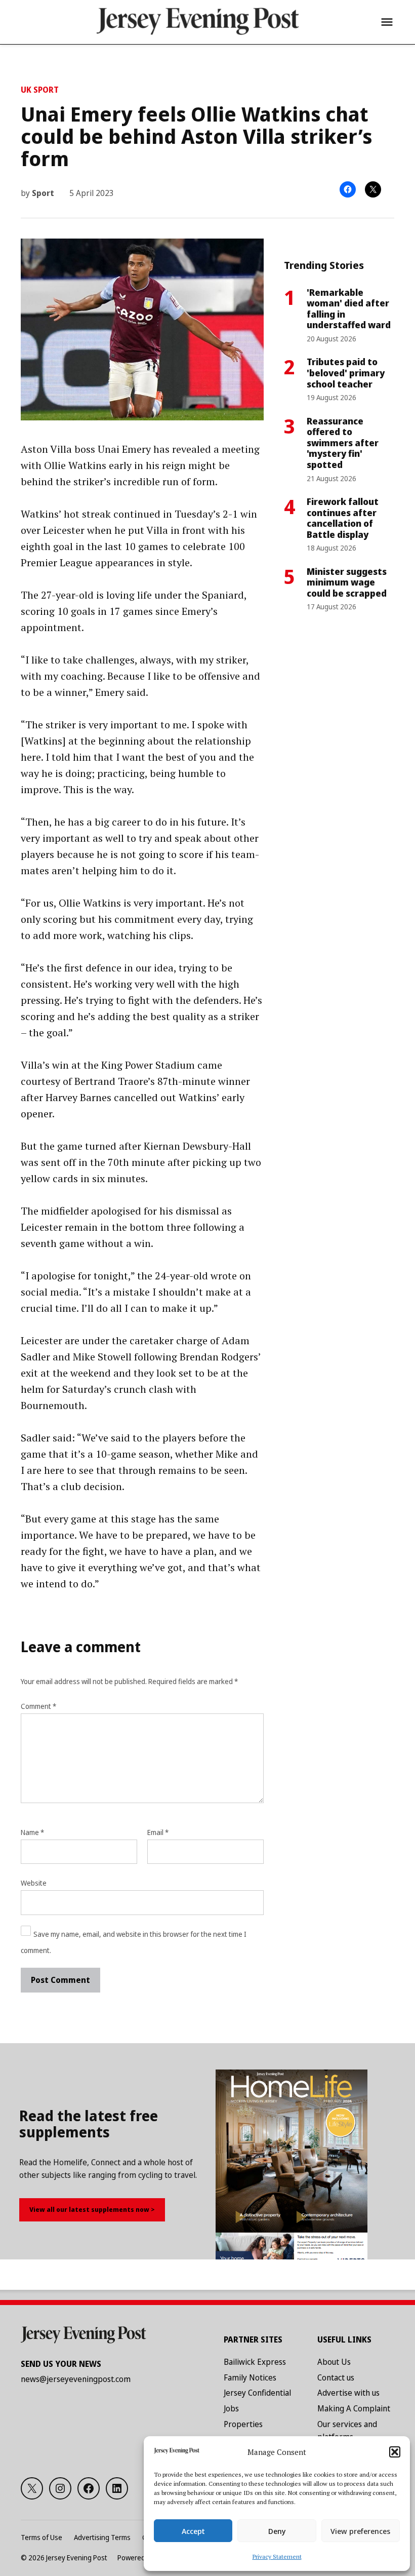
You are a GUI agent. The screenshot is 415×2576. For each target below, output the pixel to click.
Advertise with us (348, 2393)
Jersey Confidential (257, 2393)
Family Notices (250, 2377)
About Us (334, 2362)
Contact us (336, 2377)
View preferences (360, 2531)
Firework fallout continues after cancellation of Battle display (343, 518)
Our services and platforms (347, 2431)
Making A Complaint (354, 2408)
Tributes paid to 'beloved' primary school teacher (346, 373)
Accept (193, 2531)
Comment (38, 1706)
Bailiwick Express (255, 2362)
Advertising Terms (102, 2537)
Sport (43, 193)
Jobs (231, 2408)
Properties (243, 2424)
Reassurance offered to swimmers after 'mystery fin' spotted (343, 443)
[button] (395, 2452)
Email (158, 1832)
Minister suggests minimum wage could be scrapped (347, 582)
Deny (277, 2531)
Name (32, 1832)
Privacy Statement (277, 2557)
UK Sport (40, 90)
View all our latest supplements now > (92, 2209)
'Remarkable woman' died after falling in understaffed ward (349, 309)
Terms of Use (41, 2537)
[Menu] (387, 22)
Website (34, 1883)
